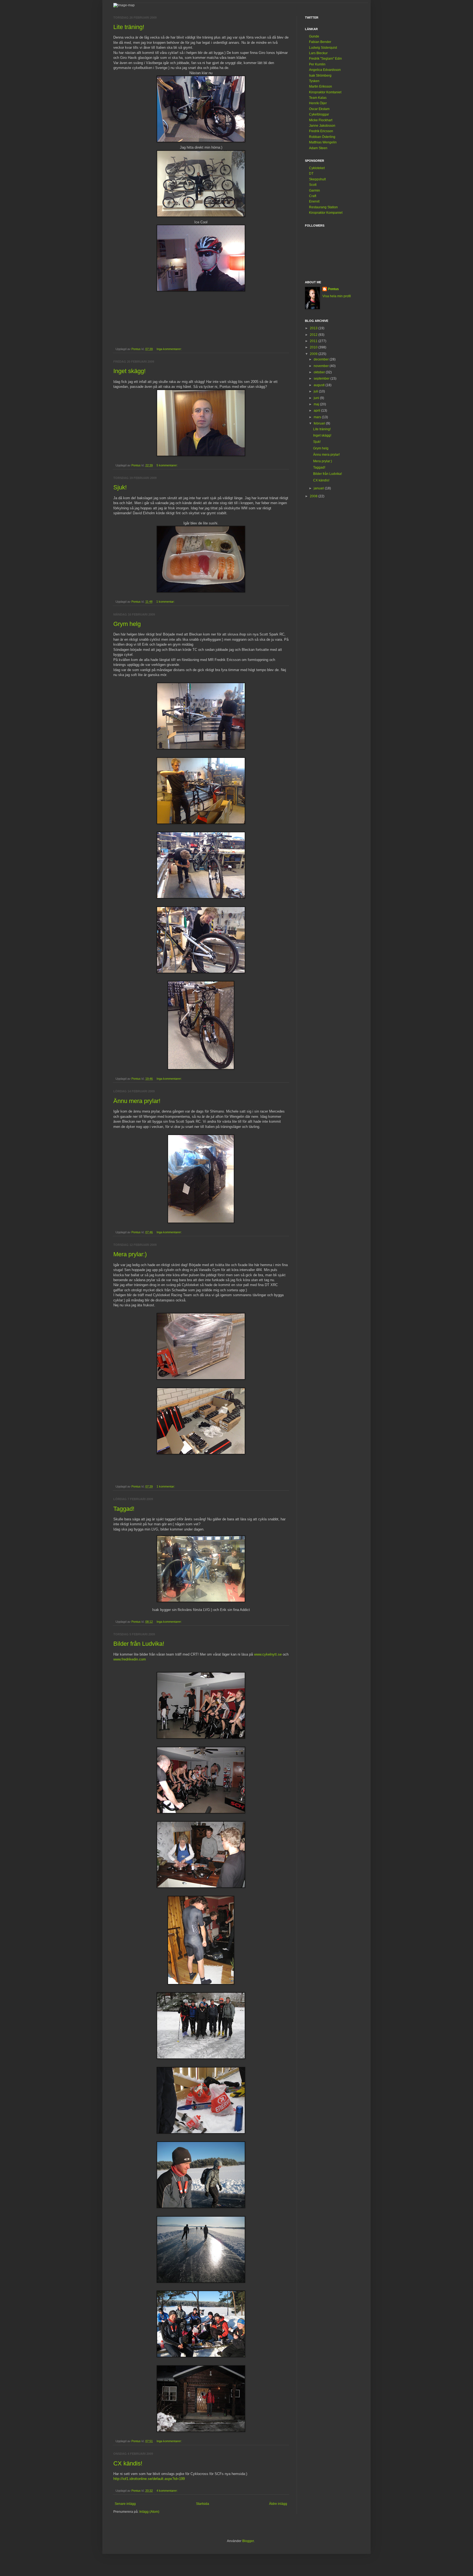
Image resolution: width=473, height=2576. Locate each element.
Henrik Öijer (318, 103)
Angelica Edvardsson (325, 70)
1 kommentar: (166, 602)
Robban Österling (322, 137)
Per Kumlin (317, 64)
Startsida (203, 2504)
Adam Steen (318, 148)
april (317, 411)
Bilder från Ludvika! (139, 1644)
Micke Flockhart (321, 120)
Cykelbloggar (319, 114)
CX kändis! (128, 2463)
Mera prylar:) (130, 1254)
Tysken (314, 81)
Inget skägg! (129, 371)
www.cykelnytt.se (268, 1654)
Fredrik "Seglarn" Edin (325, 59)
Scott (313, 185)
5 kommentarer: (168, 465)
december (322, 359)
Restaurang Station (323, 207)
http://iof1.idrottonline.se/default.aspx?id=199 (149, 2479)
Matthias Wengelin (323, 142)
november (322, 366)
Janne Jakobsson (322, 126)
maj (317, 404)
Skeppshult (317, 179)
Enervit (314, 201)
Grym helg (127, 624)
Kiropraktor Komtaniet (325, 92)
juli (316, 391)
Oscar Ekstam (319, 109)
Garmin (315, 190)
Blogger (248, 2541)
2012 (314, 335)
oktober (320, 372)
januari (319, 488)
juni (317, 398)
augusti (320, 385)
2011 (314, 341)
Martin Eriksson (321, 86)
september (322, 379)
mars (318, 417)
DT (311, 174)
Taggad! (124, 1509)
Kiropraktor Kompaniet (326, 213)
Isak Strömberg (320, 76)
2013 (314, 328)
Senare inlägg (125, 2504)
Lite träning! (129, 27)
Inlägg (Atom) (149, 2512)
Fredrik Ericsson (321, 131)
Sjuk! (120, 487)
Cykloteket (317, 168)
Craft (313, 196)
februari (320, 423)
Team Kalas (318, 98)
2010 (314, 347)
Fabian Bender (320, 42)
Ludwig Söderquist (323, 48)
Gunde (314, 36)
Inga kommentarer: (170, 349)
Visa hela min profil (337, 296)
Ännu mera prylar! (137, 1101)
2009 (314, 354)
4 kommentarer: (168, 2491)
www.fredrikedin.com (130, 1659)
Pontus (333, 289)
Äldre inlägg (278, 2504)
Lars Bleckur (318, 53)
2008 (314, 496)
